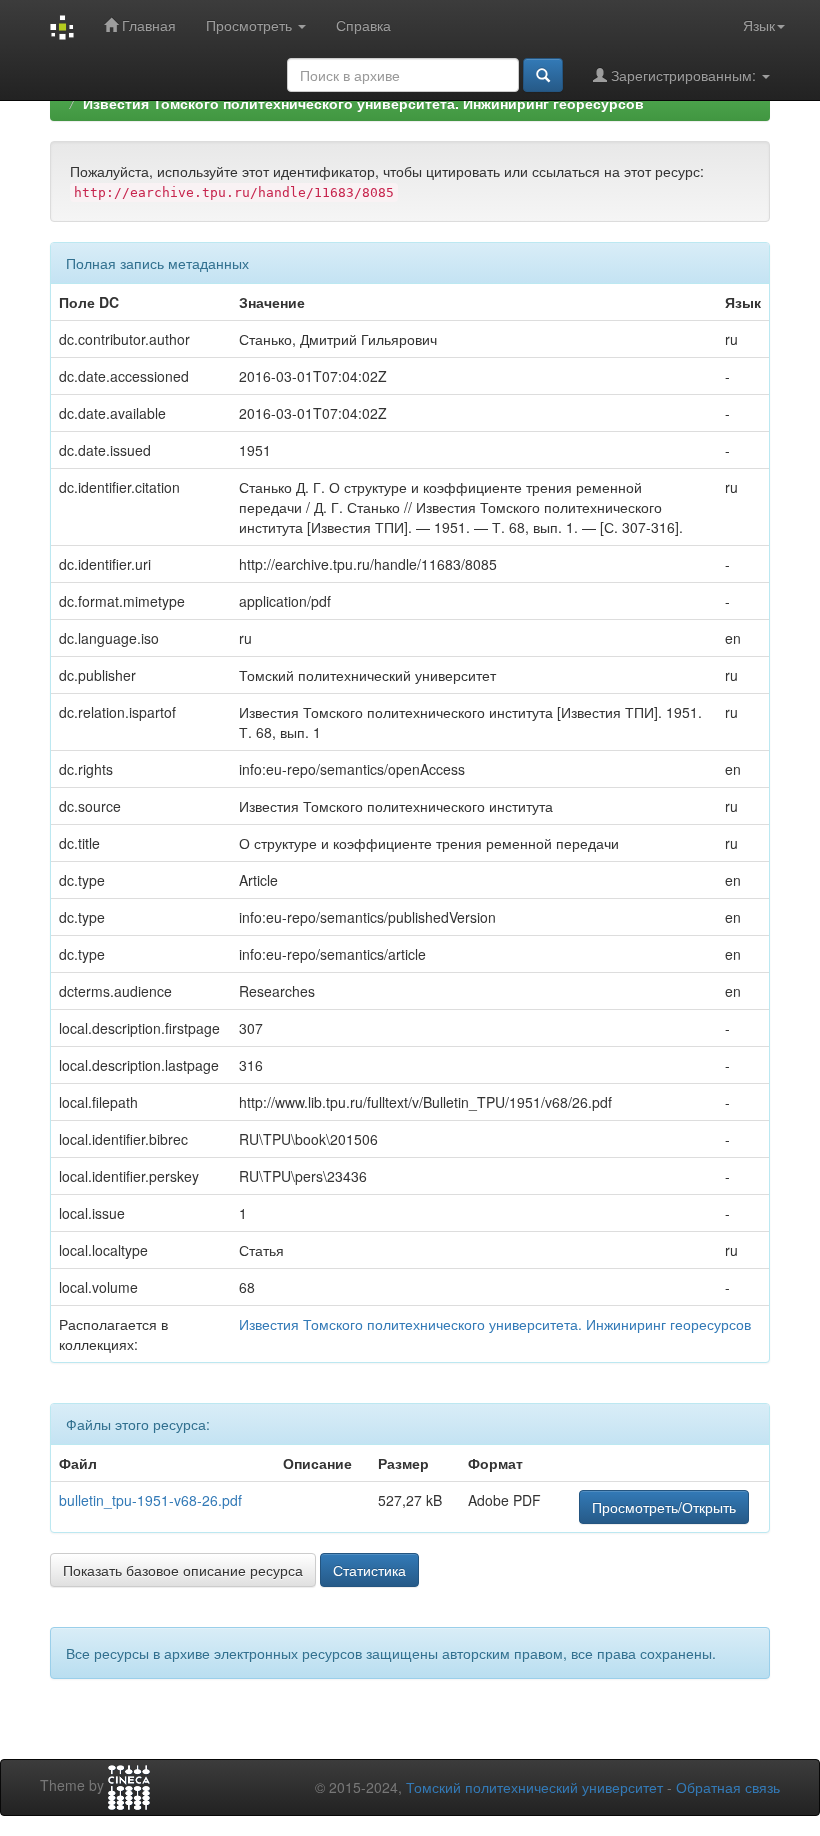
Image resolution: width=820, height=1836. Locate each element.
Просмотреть (251, 25)
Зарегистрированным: (683, 75)
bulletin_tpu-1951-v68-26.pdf (150, 1500)
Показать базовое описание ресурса (183, 1570)
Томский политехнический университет (534, 1787)
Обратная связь (728, 1787)
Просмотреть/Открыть (664, 1507)
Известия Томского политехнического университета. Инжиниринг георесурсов (363, 103)
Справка (363, 25)
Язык (759, 25)
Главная (147, 25)
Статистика (369, 1570)
